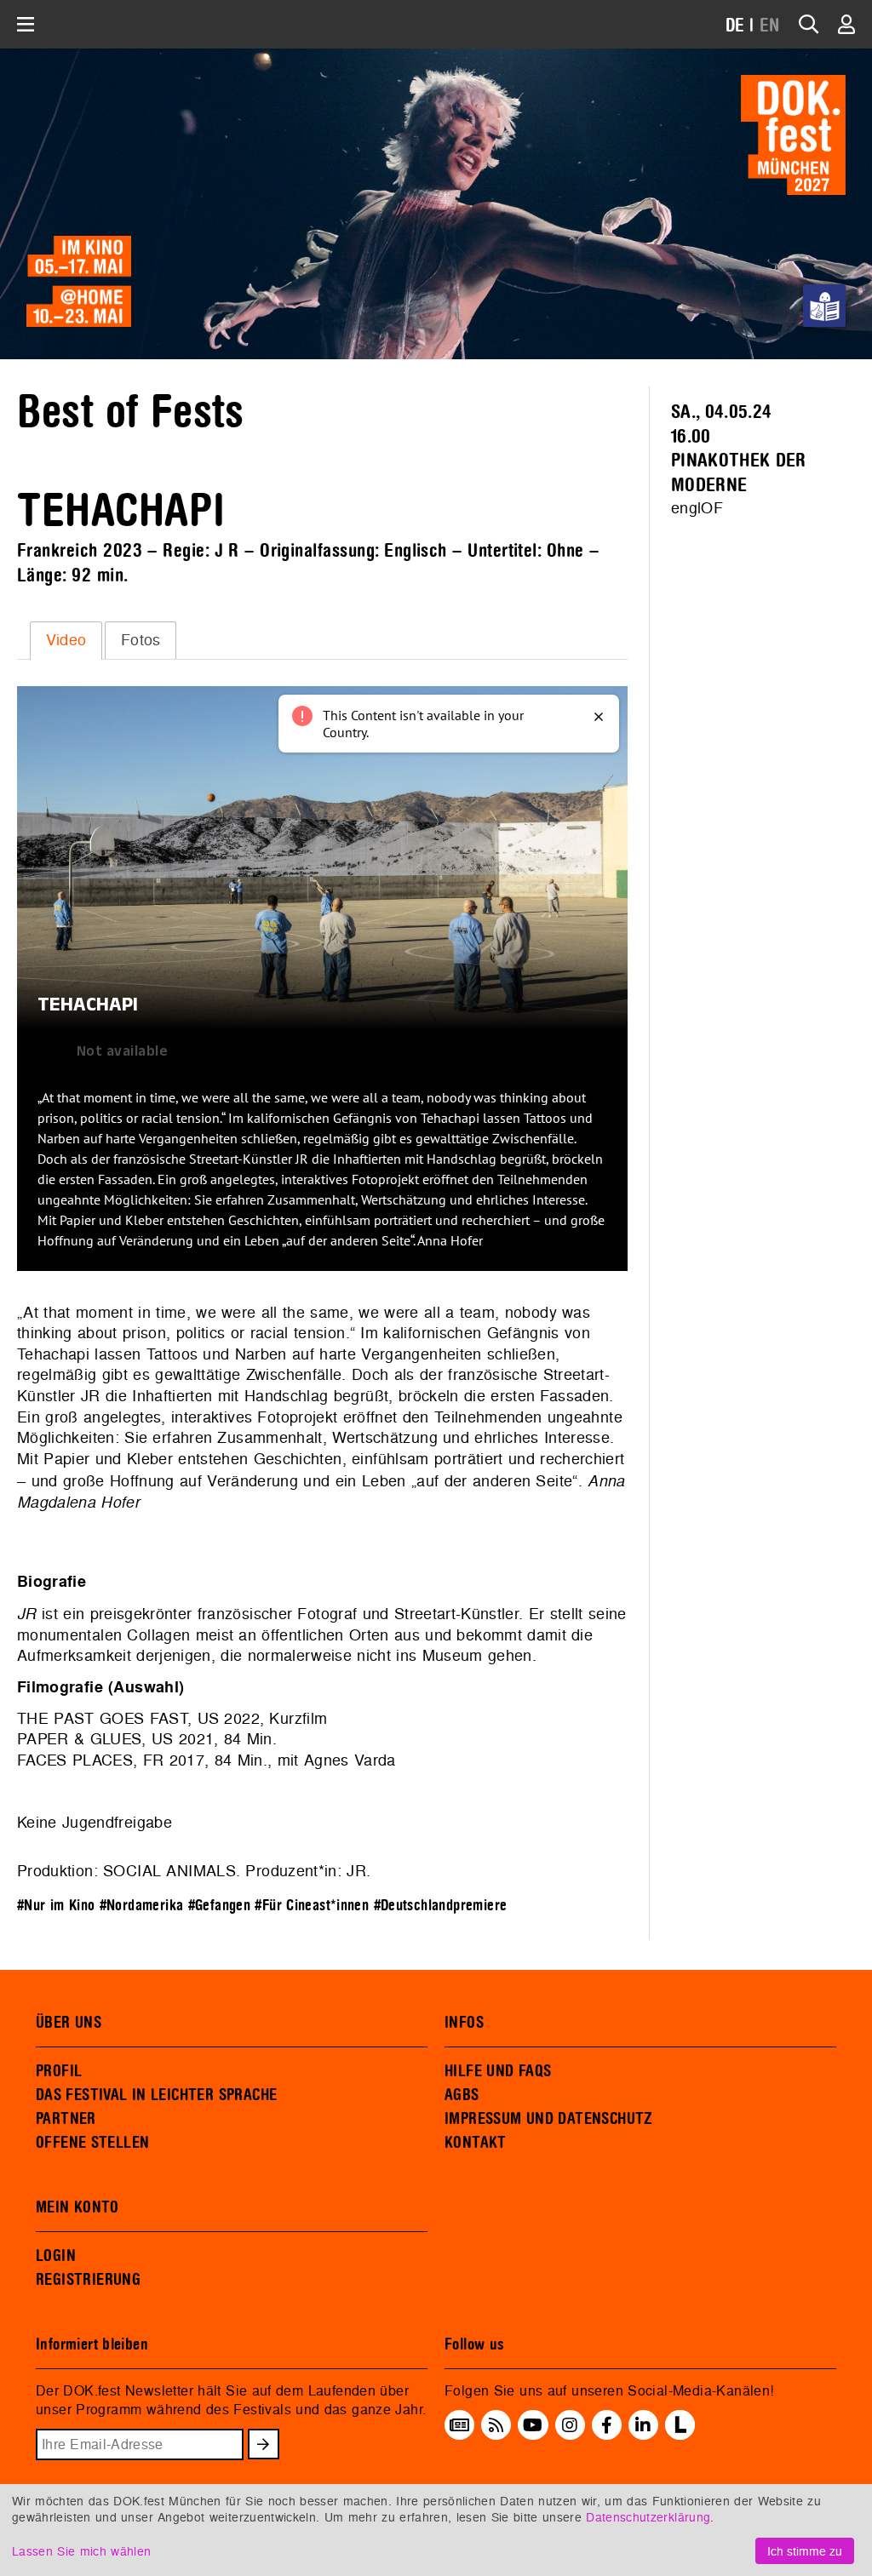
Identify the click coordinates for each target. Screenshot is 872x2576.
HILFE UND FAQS (498, 2071)
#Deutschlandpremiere (441, 1906)
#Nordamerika (142, 1906)
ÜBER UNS (69, 2023)
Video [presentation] (66, 640)
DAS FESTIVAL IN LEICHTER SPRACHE (156, 2095)
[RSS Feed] (496, 2424)
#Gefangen (220, 1906)
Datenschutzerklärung (648, 2517)
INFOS (464, 2023)
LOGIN (56, 2256)
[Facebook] (607, 2424)
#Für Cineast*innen (312, 1906)
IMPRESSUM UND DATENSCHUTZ (549, 2119)
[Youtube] (533, 2424)
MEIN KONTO (77, 2207)
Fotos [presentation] (141, 640)
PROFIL (59, 2071)
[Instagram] (570, 2424)
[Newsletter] (459, 2424)
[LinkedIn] (643, 2424)
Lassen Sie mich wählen (81, 2551)
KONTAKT (476, 2143)
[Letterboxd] (680, 2435)
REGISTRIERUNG (88, 2280)
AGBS (462, 2095)
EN (770, 26)
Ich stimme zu (805, 2551)
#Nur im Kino (56, 1906)
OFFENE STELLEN (92, 2143)
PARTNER (66, 2119)
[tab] (66, 640)
